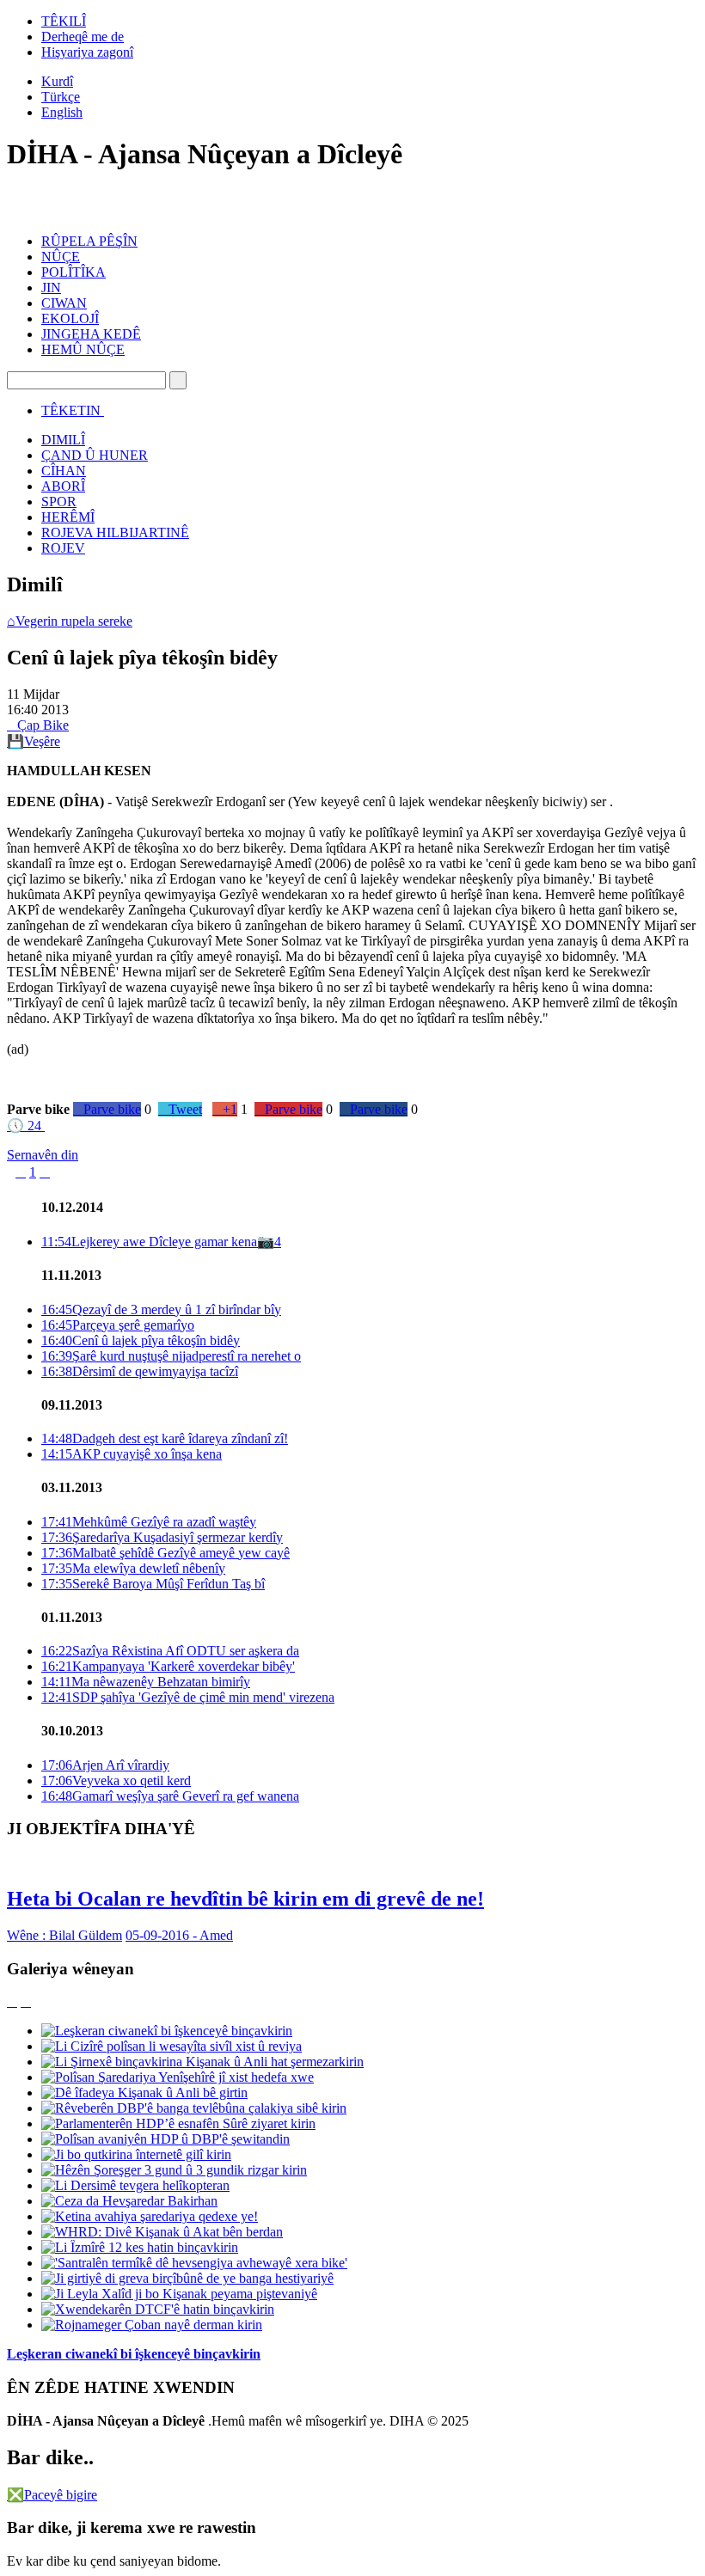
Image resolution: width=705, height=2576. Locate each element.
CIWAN (64, 303)
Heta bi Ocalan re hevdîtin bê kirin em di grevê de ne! (245, 1899)
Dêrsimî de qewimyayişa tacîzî (140, 1371)
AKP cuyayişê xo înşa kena (132, 1454)
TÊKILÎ (64, 21)
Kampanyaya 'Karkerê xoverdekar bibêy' (168, 1666)
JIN (51, 288)
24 (24, 1126)
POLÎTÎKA (74, 272)
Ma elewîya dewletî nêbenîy (133, 1568)
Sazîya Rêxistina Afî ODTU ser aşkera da (170, 1651)
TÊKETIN (71, 410)
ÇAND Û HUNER (95, 455)
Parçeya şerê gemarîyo (118, 1325)
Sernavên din (43, 1155)
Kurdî (57, 81)
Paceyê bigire (52, 2495)
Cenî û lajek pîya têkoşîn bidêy (141, 1340)
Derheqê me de (83, 37)
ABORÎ (63, 486)
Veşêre (34, 741)
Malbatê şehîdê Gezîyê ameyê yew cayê (166, 1553)
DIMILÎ (63, 440)
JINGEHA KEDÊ (91, 334)
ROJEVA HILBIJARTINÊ (115, 532)
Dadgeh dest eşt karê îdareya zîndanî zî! (165, 1438)
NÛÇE (61, 257)
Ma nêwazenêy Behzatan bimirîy (146, 1682)
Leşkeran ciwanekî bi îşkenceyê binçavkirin (134, 2354)
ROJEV (63, 548)
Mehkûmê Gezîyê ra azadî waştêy (149, 1522)
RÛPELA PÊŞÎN (89, 241)
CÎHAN (64, 471)
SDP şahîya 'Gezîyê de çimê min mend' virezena (188, 1697)
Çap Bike (38, 725)
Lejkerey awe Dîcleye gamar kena (149, 1242)
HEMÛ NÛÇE (83, 349)
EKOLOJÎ (70, 318)
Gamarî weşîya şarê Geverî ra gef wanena (170, 1796)
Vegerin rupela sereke (70, 621)
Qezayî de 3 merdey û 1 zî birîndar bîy (161, 1309)
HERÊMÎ (68, 517)
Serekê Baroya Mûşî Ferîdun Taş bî (153, 1584)
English (62, 112)
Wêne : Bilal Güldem (64, 1935)
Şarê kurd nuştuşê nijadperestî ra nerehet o (171, 1356)
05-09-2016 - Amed (179, 1935)
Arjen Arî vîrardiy (105, 1765)
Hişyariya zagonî (87, 52)
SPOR (59, 502)
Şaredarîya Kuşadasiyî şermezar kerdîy (162, 1537)
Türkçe (61, 97)
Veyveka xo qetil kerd (116, 1781)
